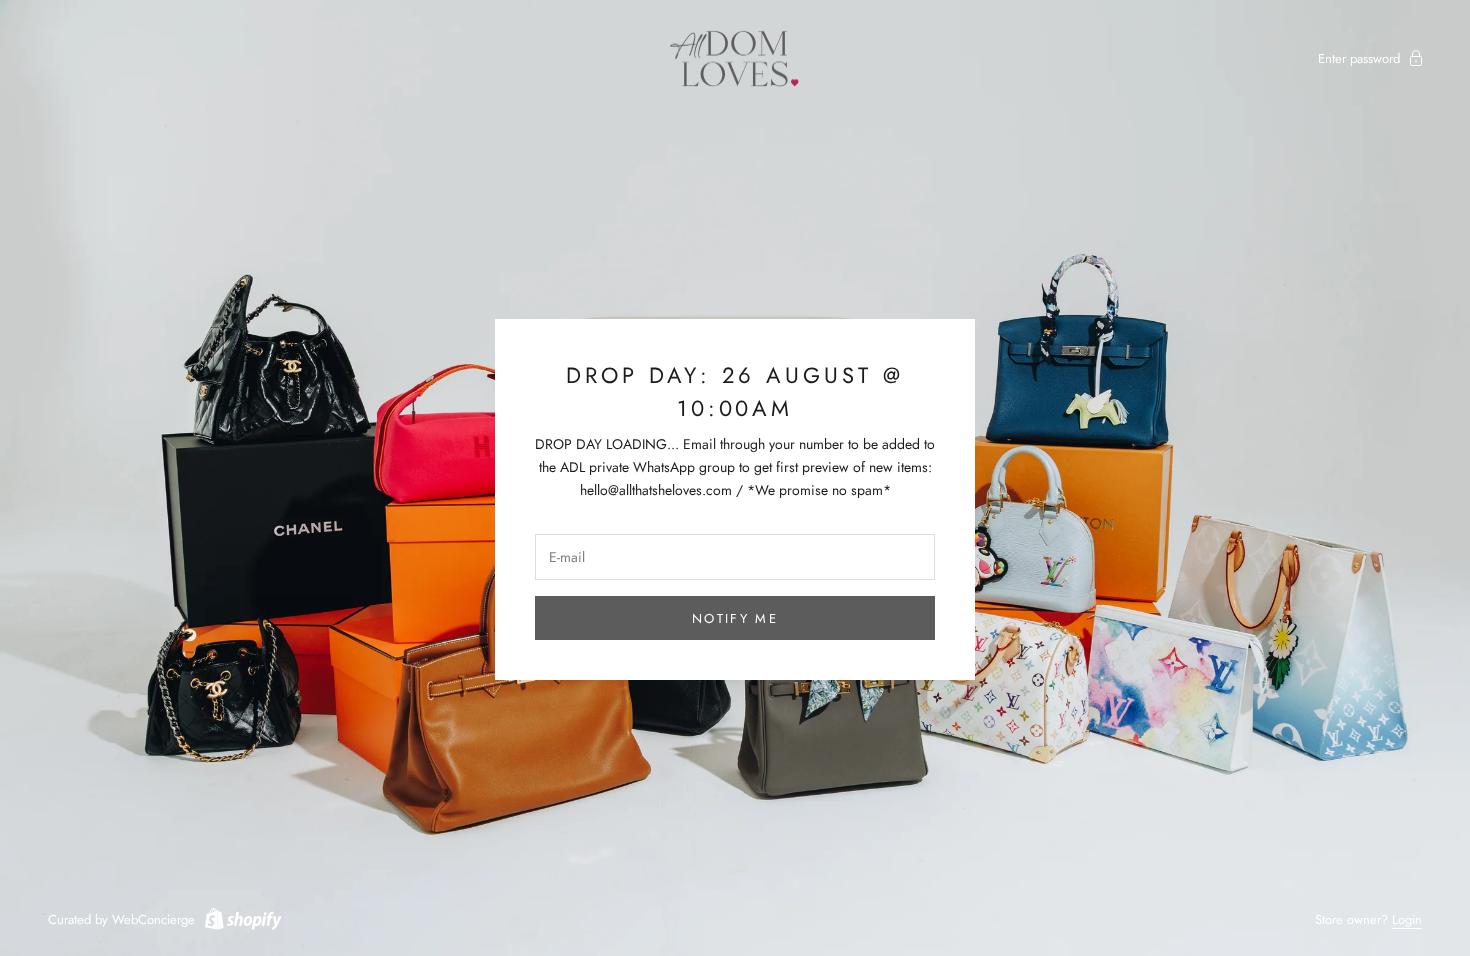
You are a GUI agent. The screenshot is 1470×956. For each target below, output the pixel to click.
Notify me (735, 618)
